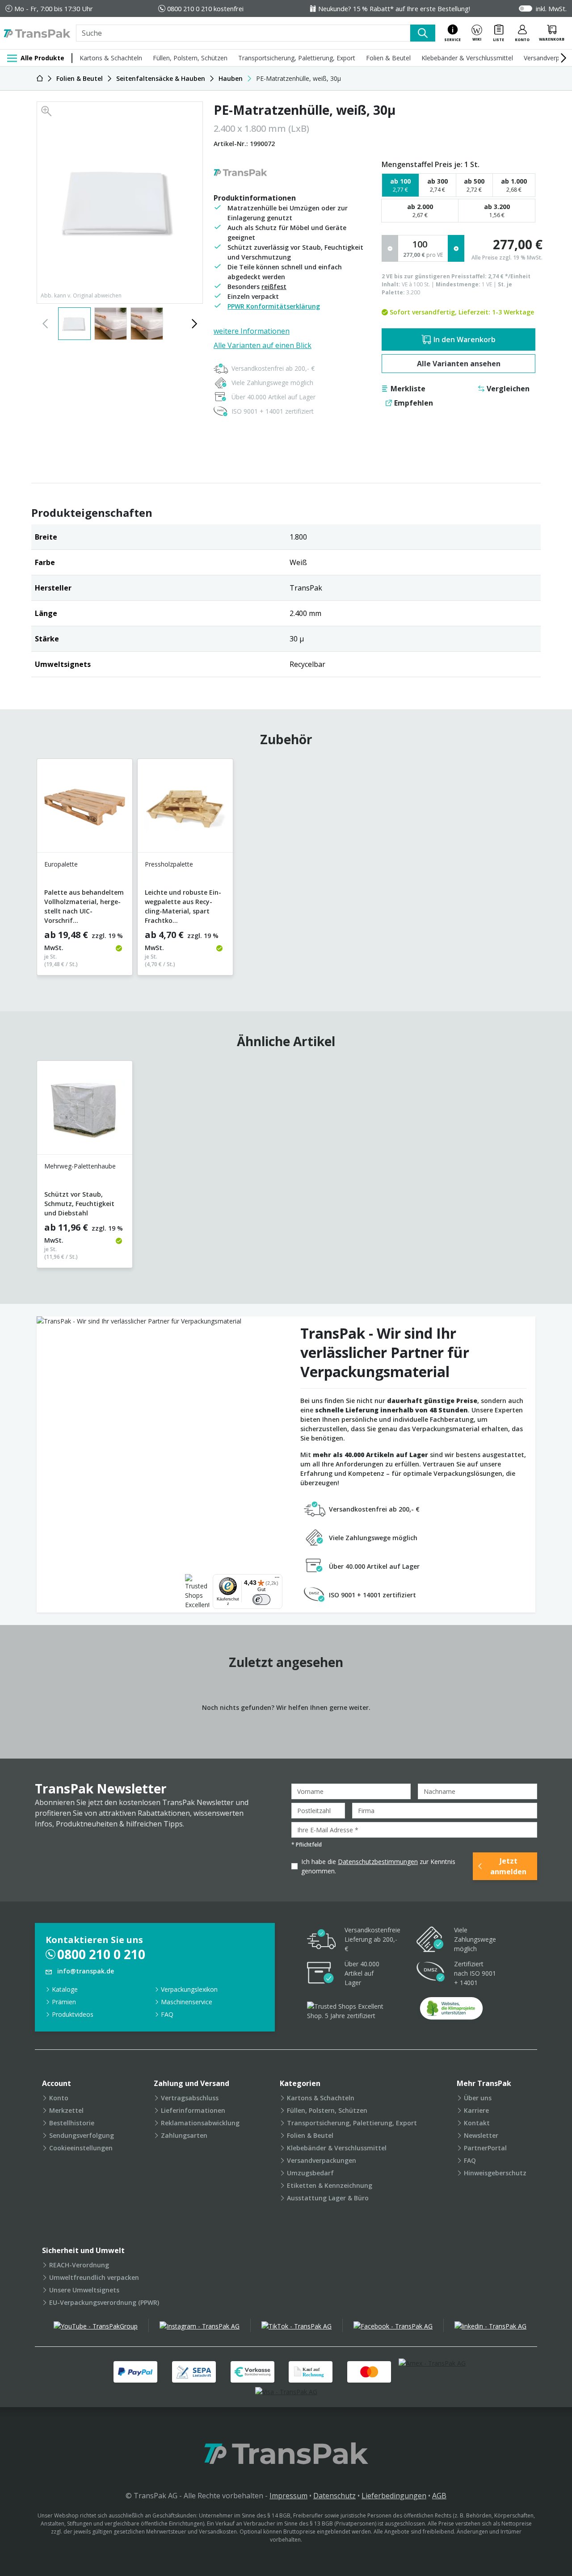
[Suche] (423, 33)
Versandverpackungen (322, 2160)
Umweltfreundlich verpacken (94, 2277)
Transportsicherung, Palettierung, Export (297, 58)
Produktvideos (73, 2014)
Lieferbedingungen (394, 2496)
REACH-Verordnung (79, 2265)
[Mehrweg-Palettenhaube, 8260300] (85, 1111)
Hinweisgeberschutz (495, 2173)
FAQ (167, 2014)
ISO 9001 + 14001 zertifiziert (273, 411)
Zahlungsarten (184, 2135)
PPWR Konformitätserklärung (274, 306)
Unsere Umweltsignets (84, 2290)
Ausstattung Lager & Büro (328, 2198)
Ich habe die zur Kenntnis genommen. (378, 1866)
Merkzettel (66, 2110)
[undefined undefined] (451, 2011)
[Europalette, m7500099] (85, 809)
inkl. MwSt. (551, 8)
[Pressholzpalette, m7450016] (185, 809)
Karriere (476, 2110)
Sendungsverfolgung (82, 2135)
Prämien (64, 2002)
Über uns (478, 2098)
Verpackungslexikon (189, 1989)
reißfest (274, 287)
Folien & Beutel (388, 58)
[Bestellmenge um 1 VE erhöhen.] (456, 248)
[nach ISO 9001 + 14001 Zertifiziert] (431, 1973)
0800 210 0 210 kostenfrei (205, 8)
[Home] (40, 78)
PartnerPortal (485, 2148)
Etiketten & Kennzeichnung (330, 2185)
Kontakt (477, 2123)
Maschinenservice (187, 2002)
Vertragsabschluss (190, 2098)
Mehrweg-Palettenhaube (80, 1166)
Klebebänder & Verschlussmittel (467, 58)
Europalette (61, 864)
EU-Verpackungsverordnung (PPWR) (104, 2302)
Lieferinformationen (193, 2110)
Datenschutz (334, 2496)
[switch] (261, 1600)
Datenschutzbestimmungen (378, 1862)
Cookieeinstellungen (81, 2148)
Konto (59, 2098)
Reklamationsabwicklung (200, 2123)
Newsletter (481, 2135)
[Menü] (277, 1579)
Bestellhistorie (72, 2123)
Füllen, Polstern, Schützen (190, 58)
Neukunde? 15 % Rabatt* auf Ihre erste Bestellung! (394, 8)
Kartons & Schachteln (111, 58)
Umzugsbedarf (310, 2173)
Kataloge (65, 1989)
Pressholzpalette (169, 864)
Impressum (288, 2496)
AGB (439, 2496)
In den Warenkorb (465, 339)
